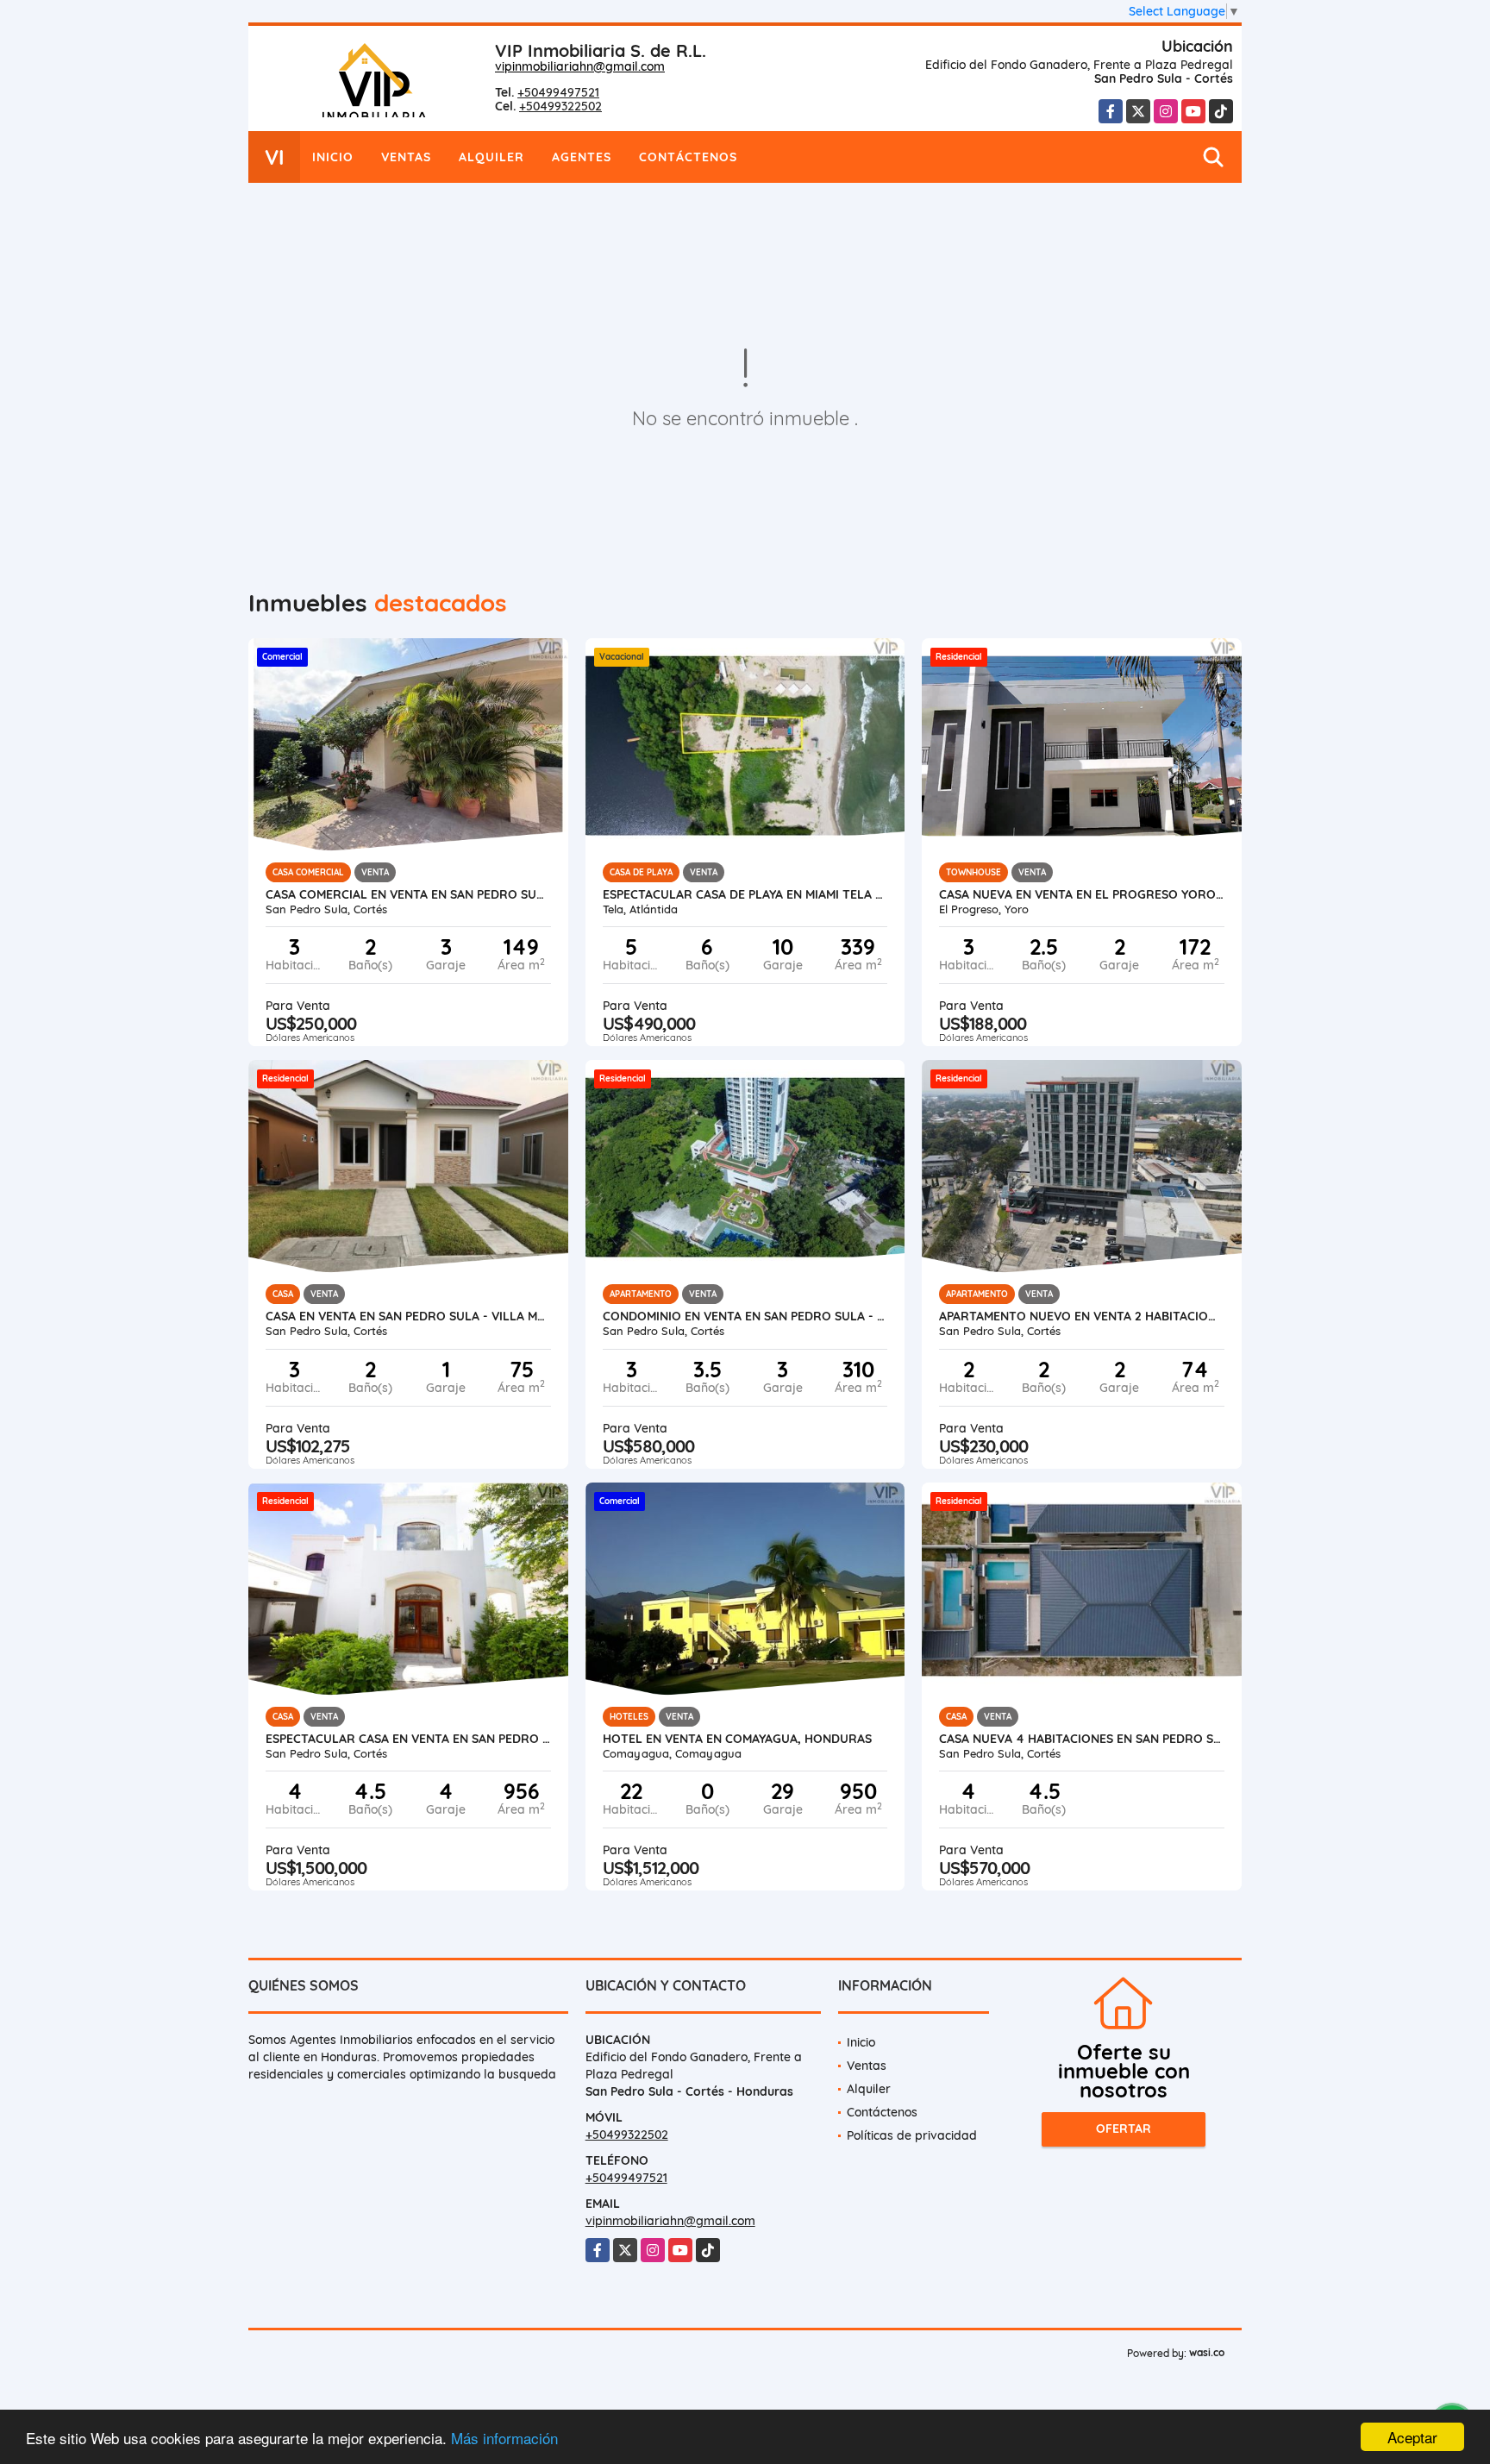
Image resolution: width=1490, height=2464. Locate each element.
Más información (504, 2438)
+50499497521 (558, 92)
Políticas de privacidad (912, 2135)
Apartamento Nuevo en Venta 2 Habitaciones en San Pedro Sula (1082, 1316)
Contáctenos (688, 157)
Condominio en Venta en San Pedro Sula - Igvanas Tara (745, 1316)
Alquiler (491, 157)
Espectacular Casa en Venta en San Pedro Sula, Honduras (408, 1739)
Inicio (333, 157)
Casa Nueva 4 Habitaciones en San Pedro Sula (1082, 1739)
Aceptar (1412, 2437)
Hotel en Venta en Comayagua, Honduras (737, 1739)
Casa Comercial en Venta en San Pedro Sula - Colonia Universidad (408, 894)
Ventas (406, 157)
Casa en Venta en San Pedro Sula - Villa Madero (408, 1316)
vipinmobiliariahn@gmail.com (580, 66)
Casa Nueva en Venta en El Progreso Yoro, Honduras (1082, 894)
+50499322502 (560, 106)
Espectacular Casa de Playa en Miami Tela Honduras (745, 894)
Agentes (582, 157)
